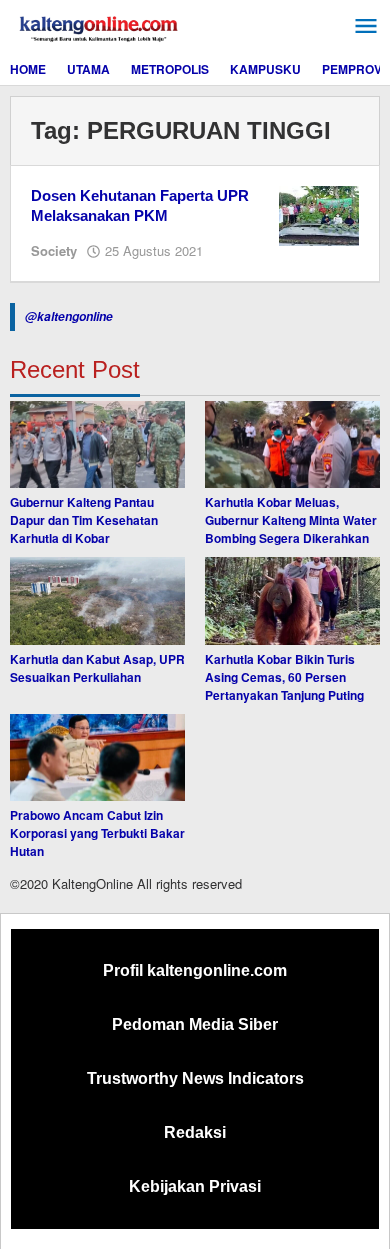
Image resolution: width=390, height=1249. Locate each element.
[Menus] (366, 26)
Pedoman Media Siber (195, 1024)
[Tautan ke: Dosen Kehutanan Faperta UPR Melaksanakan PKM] (319, 214)
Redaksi (195, 1132)
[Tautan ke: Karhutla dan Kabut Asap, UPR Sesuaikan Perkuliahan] (97, 601)
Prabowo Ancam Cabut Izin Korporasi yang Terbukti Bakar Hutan (97, 833)
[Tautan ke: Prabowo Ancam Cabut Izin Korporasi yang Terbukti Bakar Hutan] (97, 758)
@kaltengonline (69, 316)
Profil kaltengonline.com (195, 970)
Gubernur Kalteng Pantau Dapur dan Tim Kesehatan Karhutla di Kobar (84, 520)
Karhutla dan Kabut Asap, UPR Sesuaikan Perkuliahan (97, 668)
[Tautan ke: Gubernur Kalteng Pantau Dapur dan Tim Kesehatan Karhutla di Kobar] (97, 445)
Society (54, 250)
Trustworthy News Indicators (195, 1078)
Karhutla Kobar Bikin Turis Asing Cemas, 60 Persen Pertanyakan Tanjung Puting (284, 677)
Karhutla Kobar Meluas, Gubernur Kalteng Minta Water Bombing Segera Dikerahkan (291, 520)
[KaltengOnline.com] (100, 26)
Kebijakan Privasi (195, 1186)
